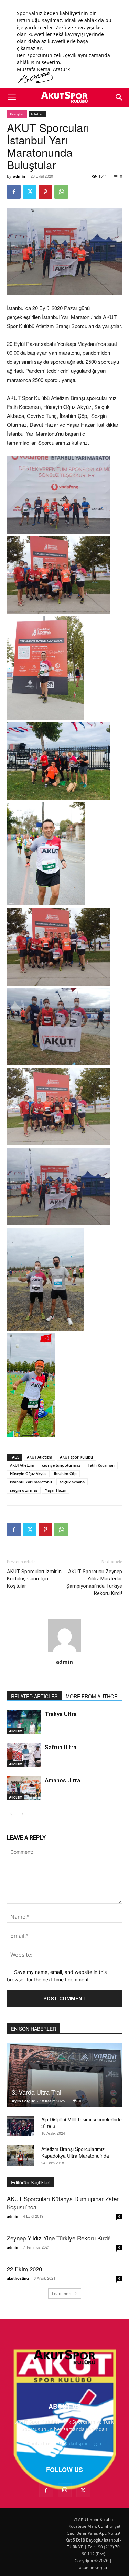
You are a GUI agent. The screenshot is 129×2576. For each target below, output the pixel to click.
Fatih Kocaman (101, 1465)
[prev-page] (11, 1814)
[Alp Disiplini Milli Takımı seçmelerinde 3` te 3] (21, 2126)
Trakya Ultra (61, 1714)
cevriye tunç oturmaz (61, 1465)
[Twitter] (30, 192)
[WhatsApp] (61, 192)
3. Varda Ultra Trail (37, 2092)
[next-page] (22, 1814)
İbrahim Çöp (65, 1474)
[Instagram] (65, 2490)
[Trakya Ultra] (24, 1722)
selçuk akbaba (72, 1482)
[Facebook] (14, 192)
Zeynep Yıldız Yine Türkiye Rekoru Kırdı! (59, 2238)
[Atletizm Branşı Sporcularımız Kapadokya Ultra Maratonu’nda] (21, 2156)
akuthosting (18, 2278)
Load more (62, 2293)
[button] (12, 97)
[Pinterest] (45, 192)
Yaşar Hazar (56, 1490)
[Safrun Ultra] (24, 1755)
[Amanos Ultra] (24, 1788)
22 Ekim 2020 (24, 2269)
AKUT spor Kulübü (76, 1457)
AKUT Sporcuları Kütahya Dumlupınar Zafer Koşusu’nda (63, 2203)
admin (19, 176)
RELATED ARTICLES (34, 1696)
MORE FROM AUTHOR (92, 1696)
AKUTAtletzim (22, 1465)
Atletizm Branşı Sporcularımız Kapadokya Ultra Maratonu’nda (75, 2152)
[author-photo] (65, 1652)
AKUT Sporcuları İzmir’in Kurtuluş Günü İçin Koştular (34, 1579)
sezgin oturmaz (24, 1490)
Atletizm (37, 114)
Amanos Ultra (62, 1780)
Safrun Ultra (61, 1747)
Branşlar (17, 114)
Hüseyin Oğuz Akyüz (28, 1474)
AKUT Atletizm (40, 1457)
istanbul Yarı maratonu (31, 1482)
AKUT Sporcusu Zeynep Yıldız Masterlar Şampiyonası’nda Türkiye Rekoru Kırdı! (94, 1582)
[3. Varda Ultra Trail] (64, 2075)
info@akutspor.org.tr (78, 2444)
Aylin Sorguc (23, 2101)
